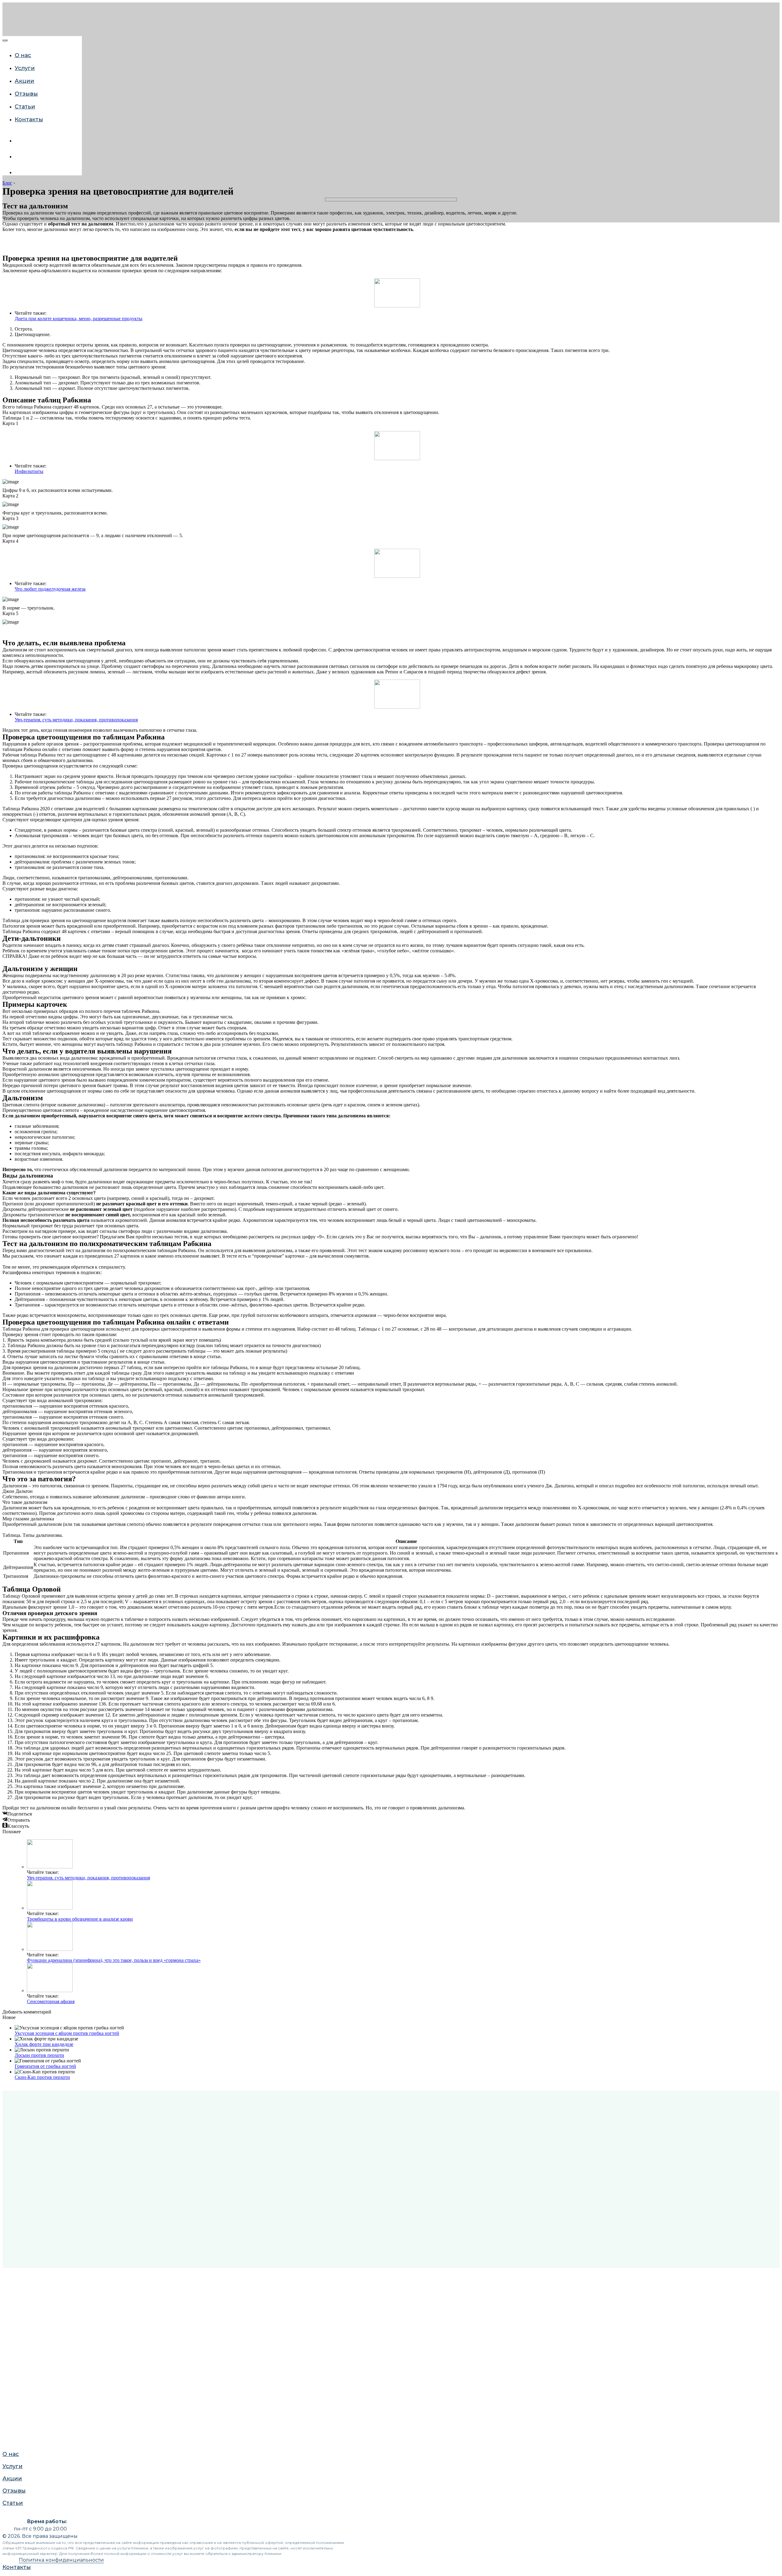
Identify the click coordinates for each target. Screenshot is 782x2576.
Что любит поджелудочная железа (50, 589)
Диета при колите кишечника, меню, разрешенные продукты (79, 319)
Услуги (11, 689)
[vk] (19, 141)
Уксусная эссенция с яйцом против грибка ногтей (67, 2033)
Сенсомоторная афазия (51, 2001)
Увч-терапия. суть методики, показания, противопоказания (76, 720)
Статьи (11, 725)
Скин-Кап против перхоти (42, 2077)
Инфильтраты (29, 471)
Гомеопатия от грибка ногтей (45, 2066)
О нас (10, 676)
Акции (11, 701)
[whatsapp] (19, 157)
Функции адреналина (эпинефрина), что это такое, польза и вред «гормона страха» (114, 1960)
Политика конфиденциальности (61, 2560)
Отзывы (13, 713)
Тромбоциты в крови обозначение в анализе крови (80, 1919)
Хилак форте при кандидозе (44, 2044)
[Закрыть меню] (5, 40)
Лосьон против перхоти (39, 2055)
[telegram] (19, 172)
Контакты (29, 119)
